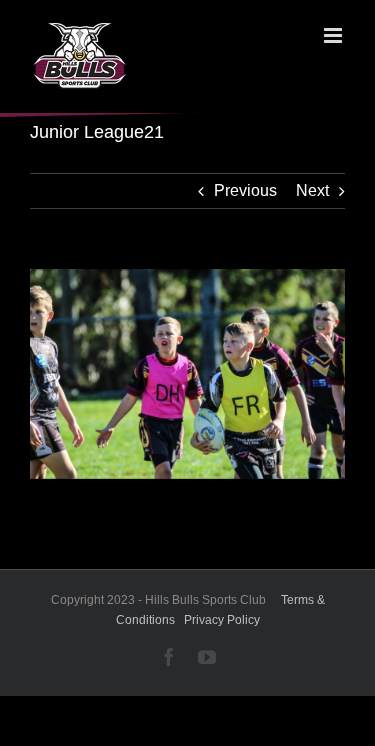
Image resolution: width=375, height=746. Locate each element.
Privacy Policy (222, 620)
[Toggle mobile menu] (334, 35)
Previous (245, 190)
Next (312, 190)
